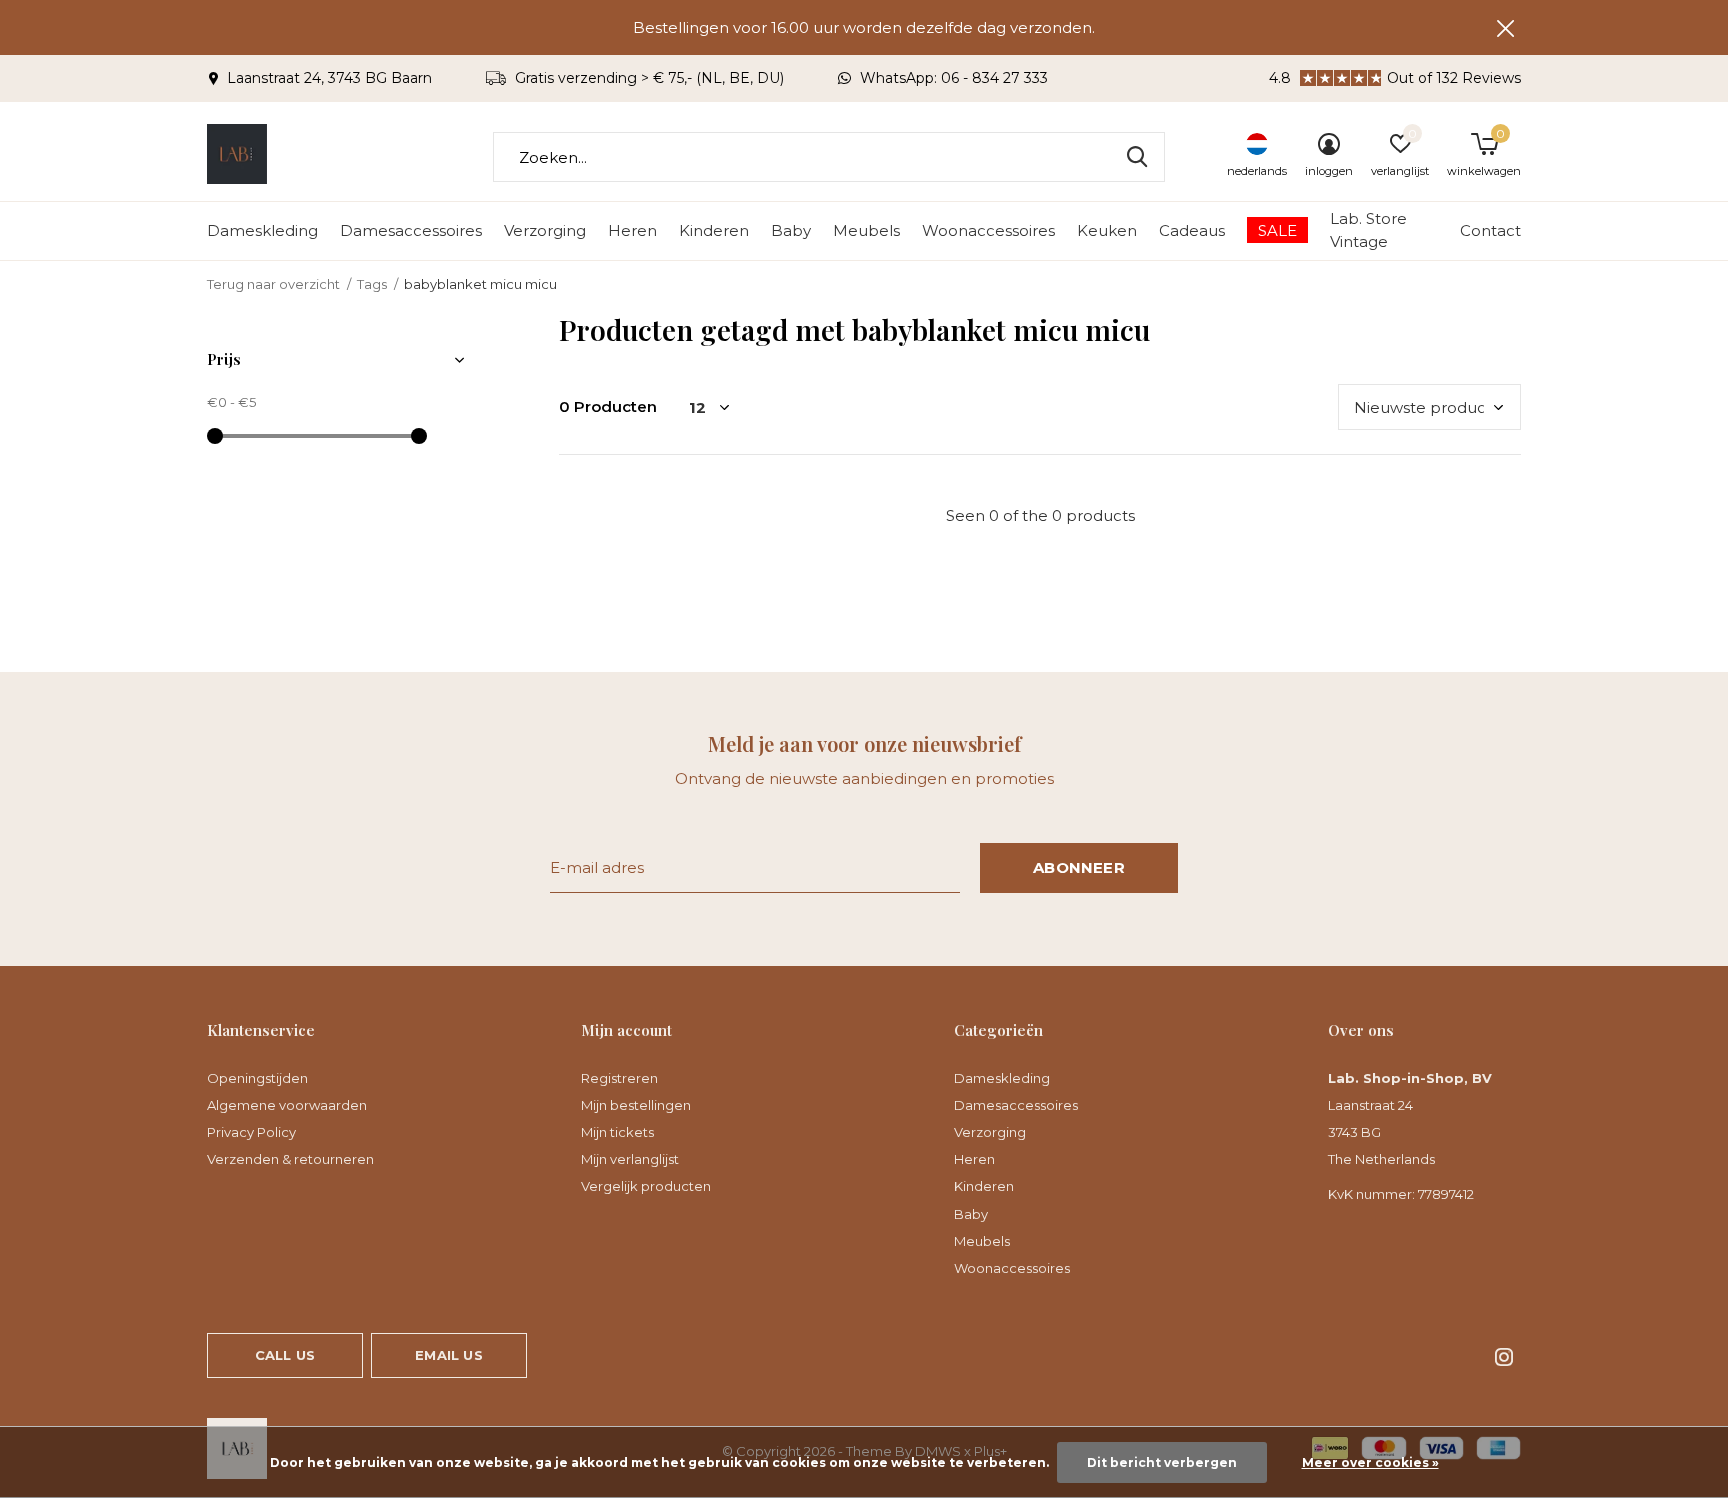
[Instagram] (1504, 1357)
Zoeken (1137, 157)
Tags (372, 284)
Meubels (866, 230)
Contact (1490, 230)
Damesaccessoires (411, 230)
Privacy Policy (251, 1132)
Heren (632, 230)
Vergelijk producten (646, 1186)
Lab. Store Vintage (1368, 230)
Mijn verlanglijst (630, 1159)
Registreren (619, 1078)
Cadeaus (1192, 230)
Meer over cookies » (1370, 1462)
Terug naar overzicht (273, 284)
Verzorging (545, 230)
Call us (285, 1355)
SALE (1277, 230)
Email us (448, 1355)
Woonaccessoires (988, 230)
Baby (791, 230)
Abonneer (1079, 867)
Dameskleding (262, 230)
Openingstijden (257, 1078)
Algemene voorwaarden (287, 1105)
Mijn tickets (617, 1132)
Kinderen (714, 230)
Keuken (1107, 230)
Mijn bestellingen (636, 1105)
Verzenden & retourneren (290, 1159)
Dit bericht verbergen (1162, 1462)
